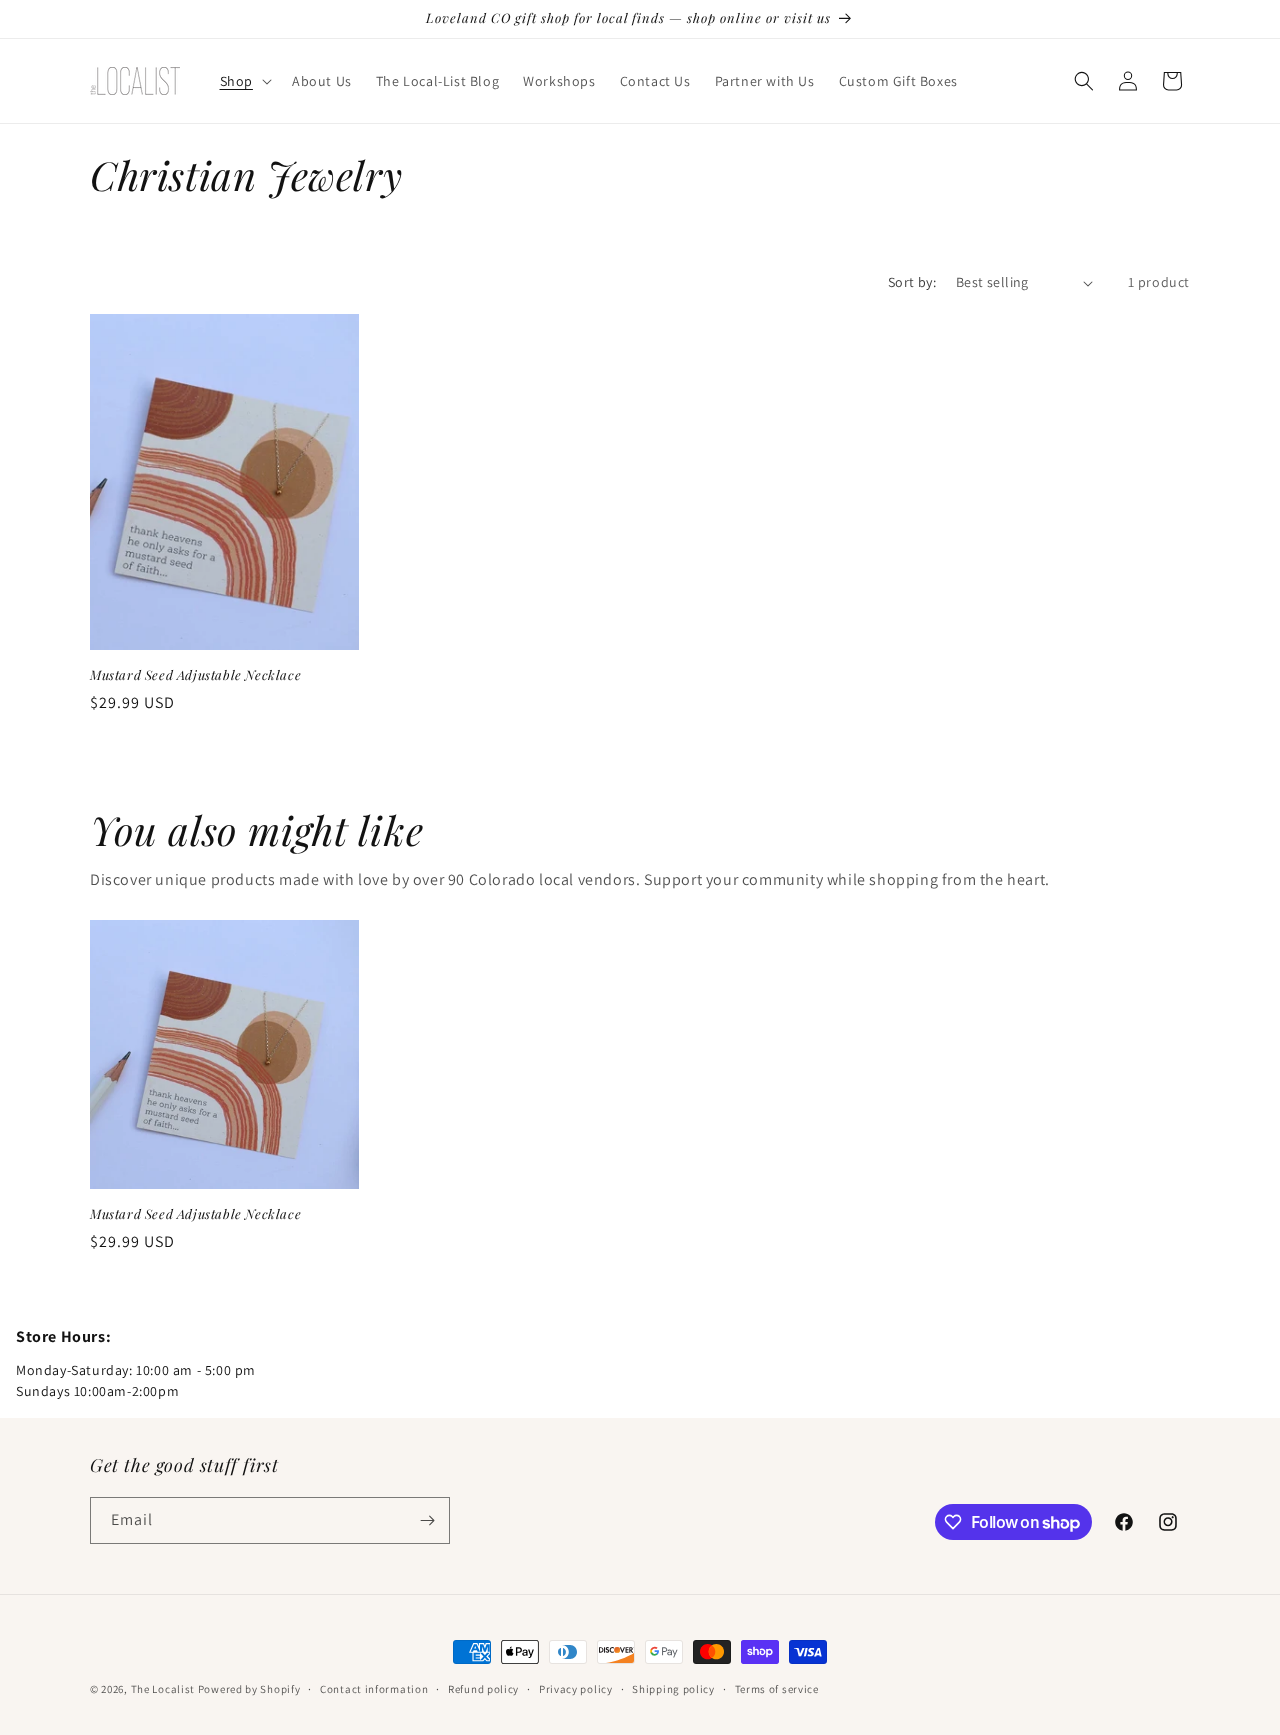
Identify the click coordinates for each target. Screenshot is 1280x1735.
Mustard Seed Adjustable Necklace (195, 675)
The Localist (163, 1689)
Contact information (374, 1689)
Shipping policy (673, 1689)
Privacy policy (576, 1689)
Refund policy (483, 1689)
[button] (244, 81)
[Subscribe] (427, 1520)
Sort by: (912, 282)
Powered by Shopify (249, 1689)
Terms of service (777, 1689)
